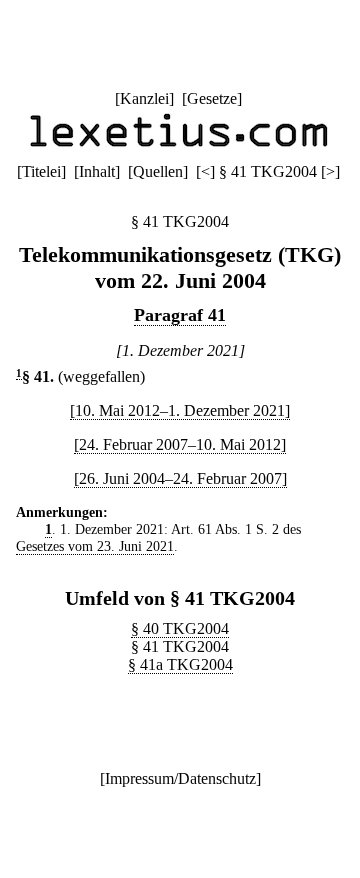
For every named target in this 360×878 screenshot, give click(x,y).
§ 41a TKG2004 (180, 664)
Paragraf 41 (180, 315)
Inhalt (97, 171)
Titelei (41, 171)
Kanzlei (144, 98)
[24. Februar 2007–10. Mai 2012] (180, 444)
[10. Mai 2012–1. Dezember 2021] (180, 410)
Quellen (158, 171)
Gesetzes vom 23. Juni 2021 (95, 546)
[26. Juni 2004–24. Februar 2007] (180, 478)
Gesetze (212, 98)
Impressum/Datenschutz (180, 778)
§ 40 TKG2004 (180, 628)
